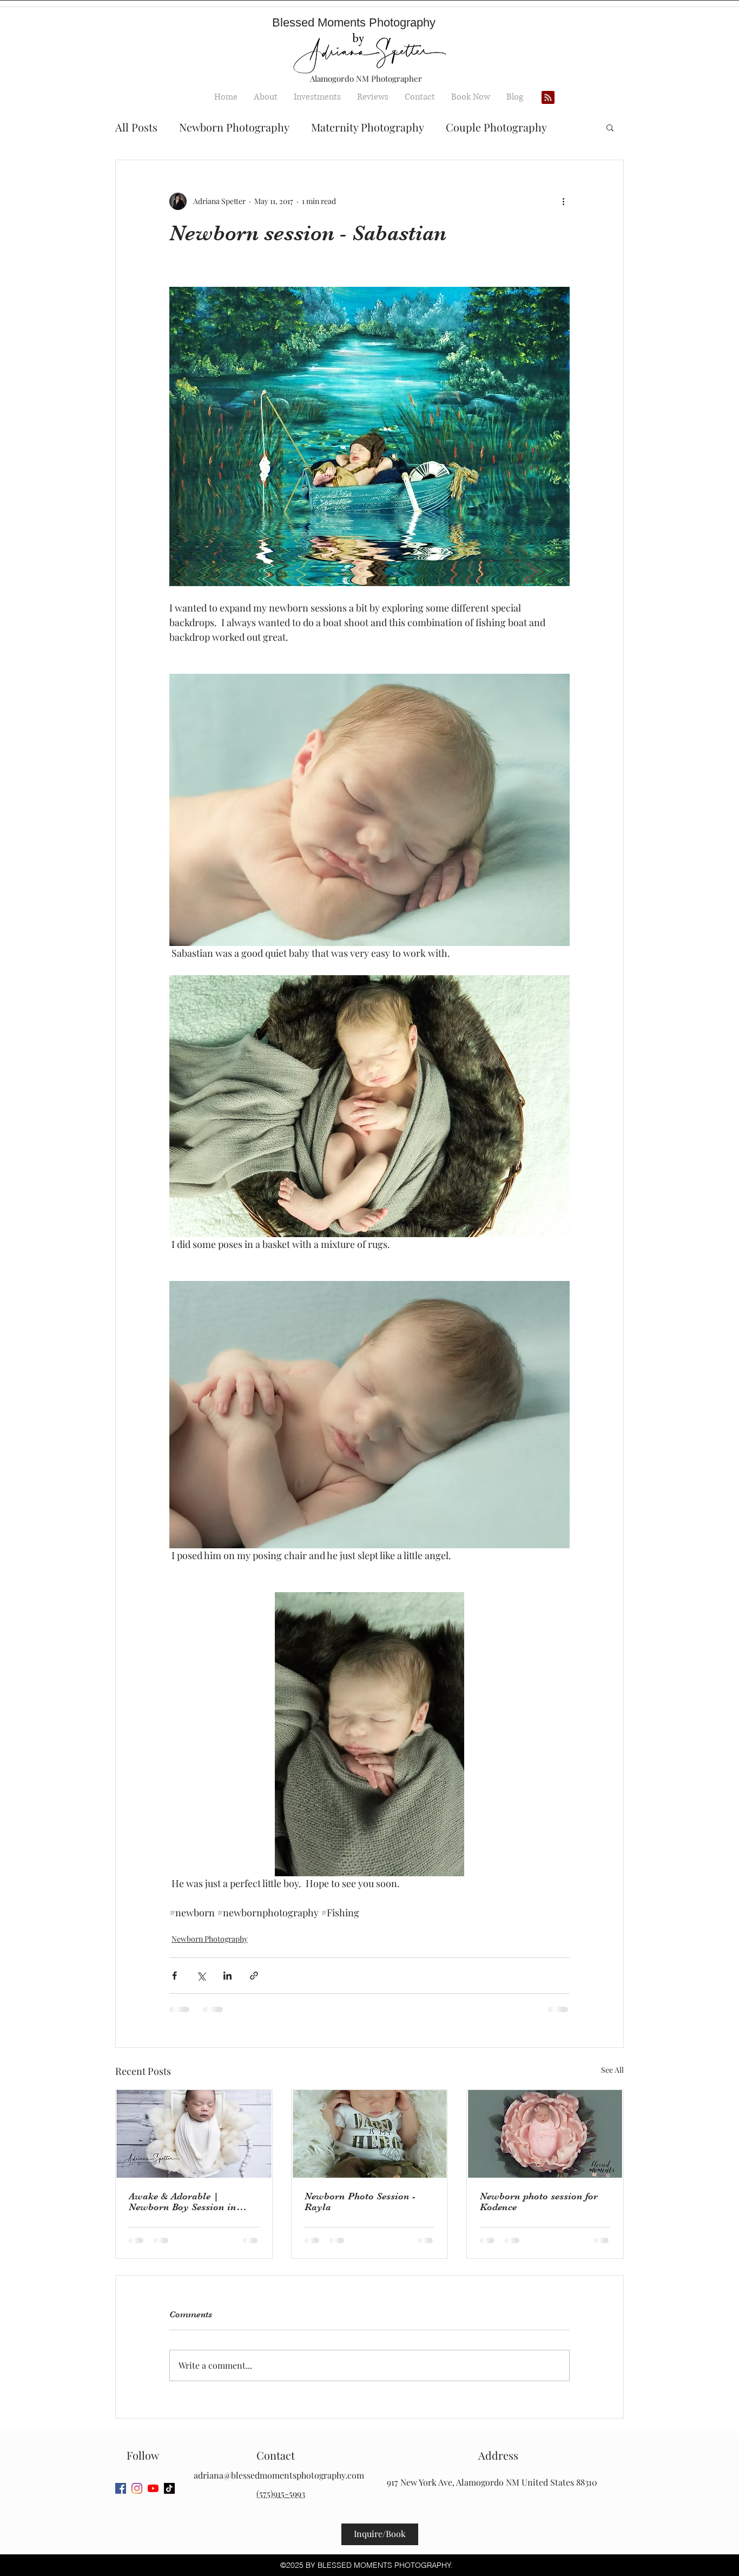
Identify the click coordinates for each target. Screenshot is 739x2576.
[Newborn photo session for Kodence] (545, 2134)
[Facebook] (121, 2488)
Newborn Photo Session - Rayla (360, 2202)
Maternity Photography (368, 127)
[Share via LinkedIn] (227, 1976)
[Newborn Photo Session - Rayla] (370, 2134)
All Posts (136, 127)
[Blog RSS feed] (548, 98)
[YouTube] (153, 2488)
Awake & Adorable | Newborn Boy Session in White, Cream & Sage (183, 2202)
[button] (610, 127)
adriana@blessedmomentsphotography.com (279, 2475)
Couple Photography (496, 127)
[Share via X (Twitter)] (201, 1976)
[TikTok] (169, 2488)
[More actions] (563, 201)
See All (612, 2070)
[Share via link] (254, 1976)
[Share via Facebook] (174, 1976)
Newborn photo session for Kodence (539, 2202)
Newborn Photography (234, 127)
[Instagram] (137, 2488)
